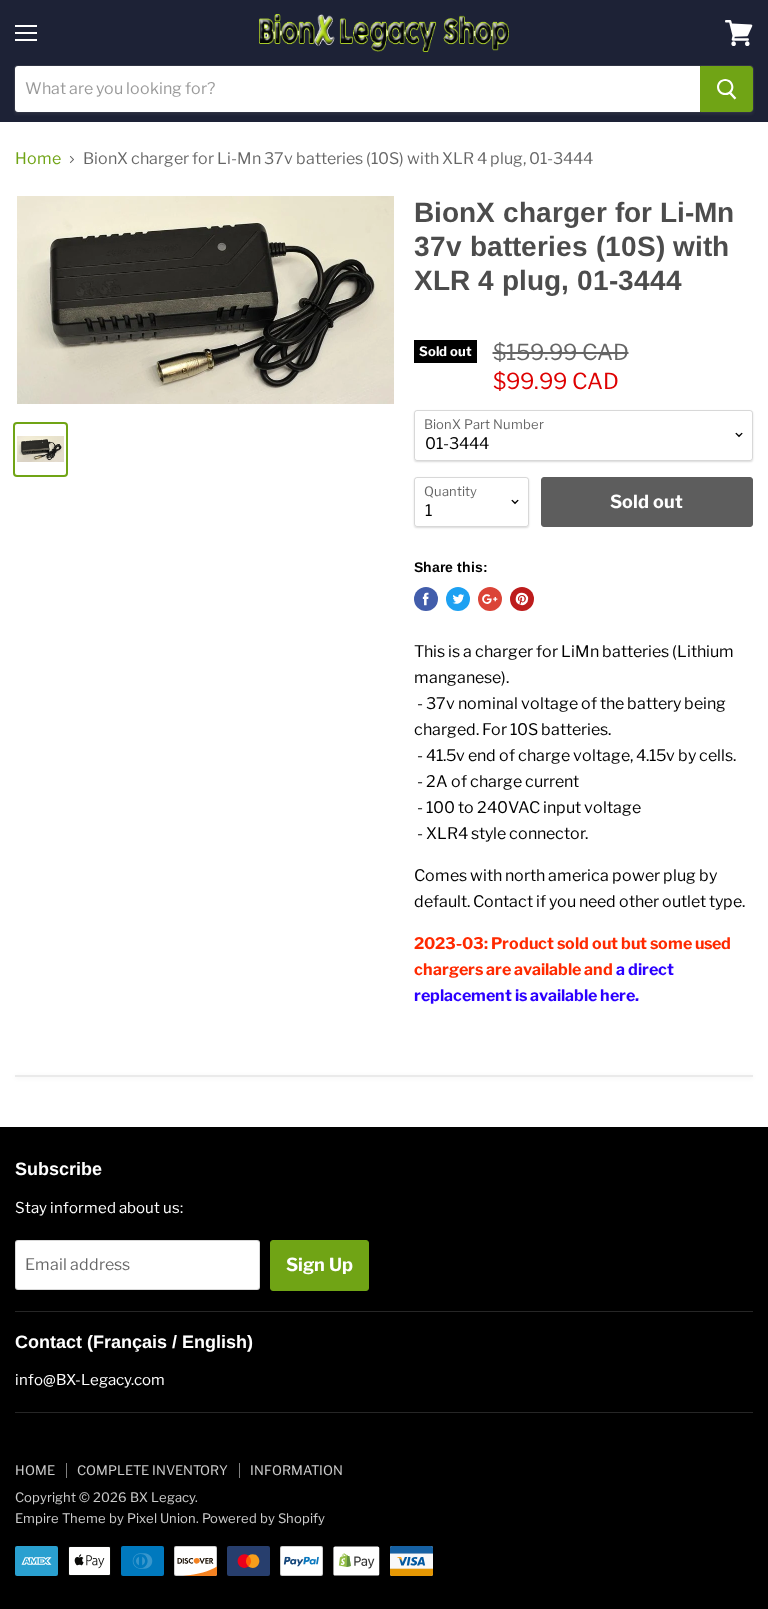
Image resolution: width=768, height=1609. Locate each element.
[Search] (726, 89)
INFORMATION (296, 1470)
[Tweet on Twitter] (458, 599)
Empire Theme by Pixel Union (105, 1518)
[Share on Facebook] (426, 599)
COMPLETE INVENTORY (152, 1470)
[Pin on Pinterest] (522, 599)
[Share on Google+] (490, 599)
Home (38, 159)
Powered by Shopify (263, 1518)
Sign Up (319, 1264)
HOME (35, 1470)
